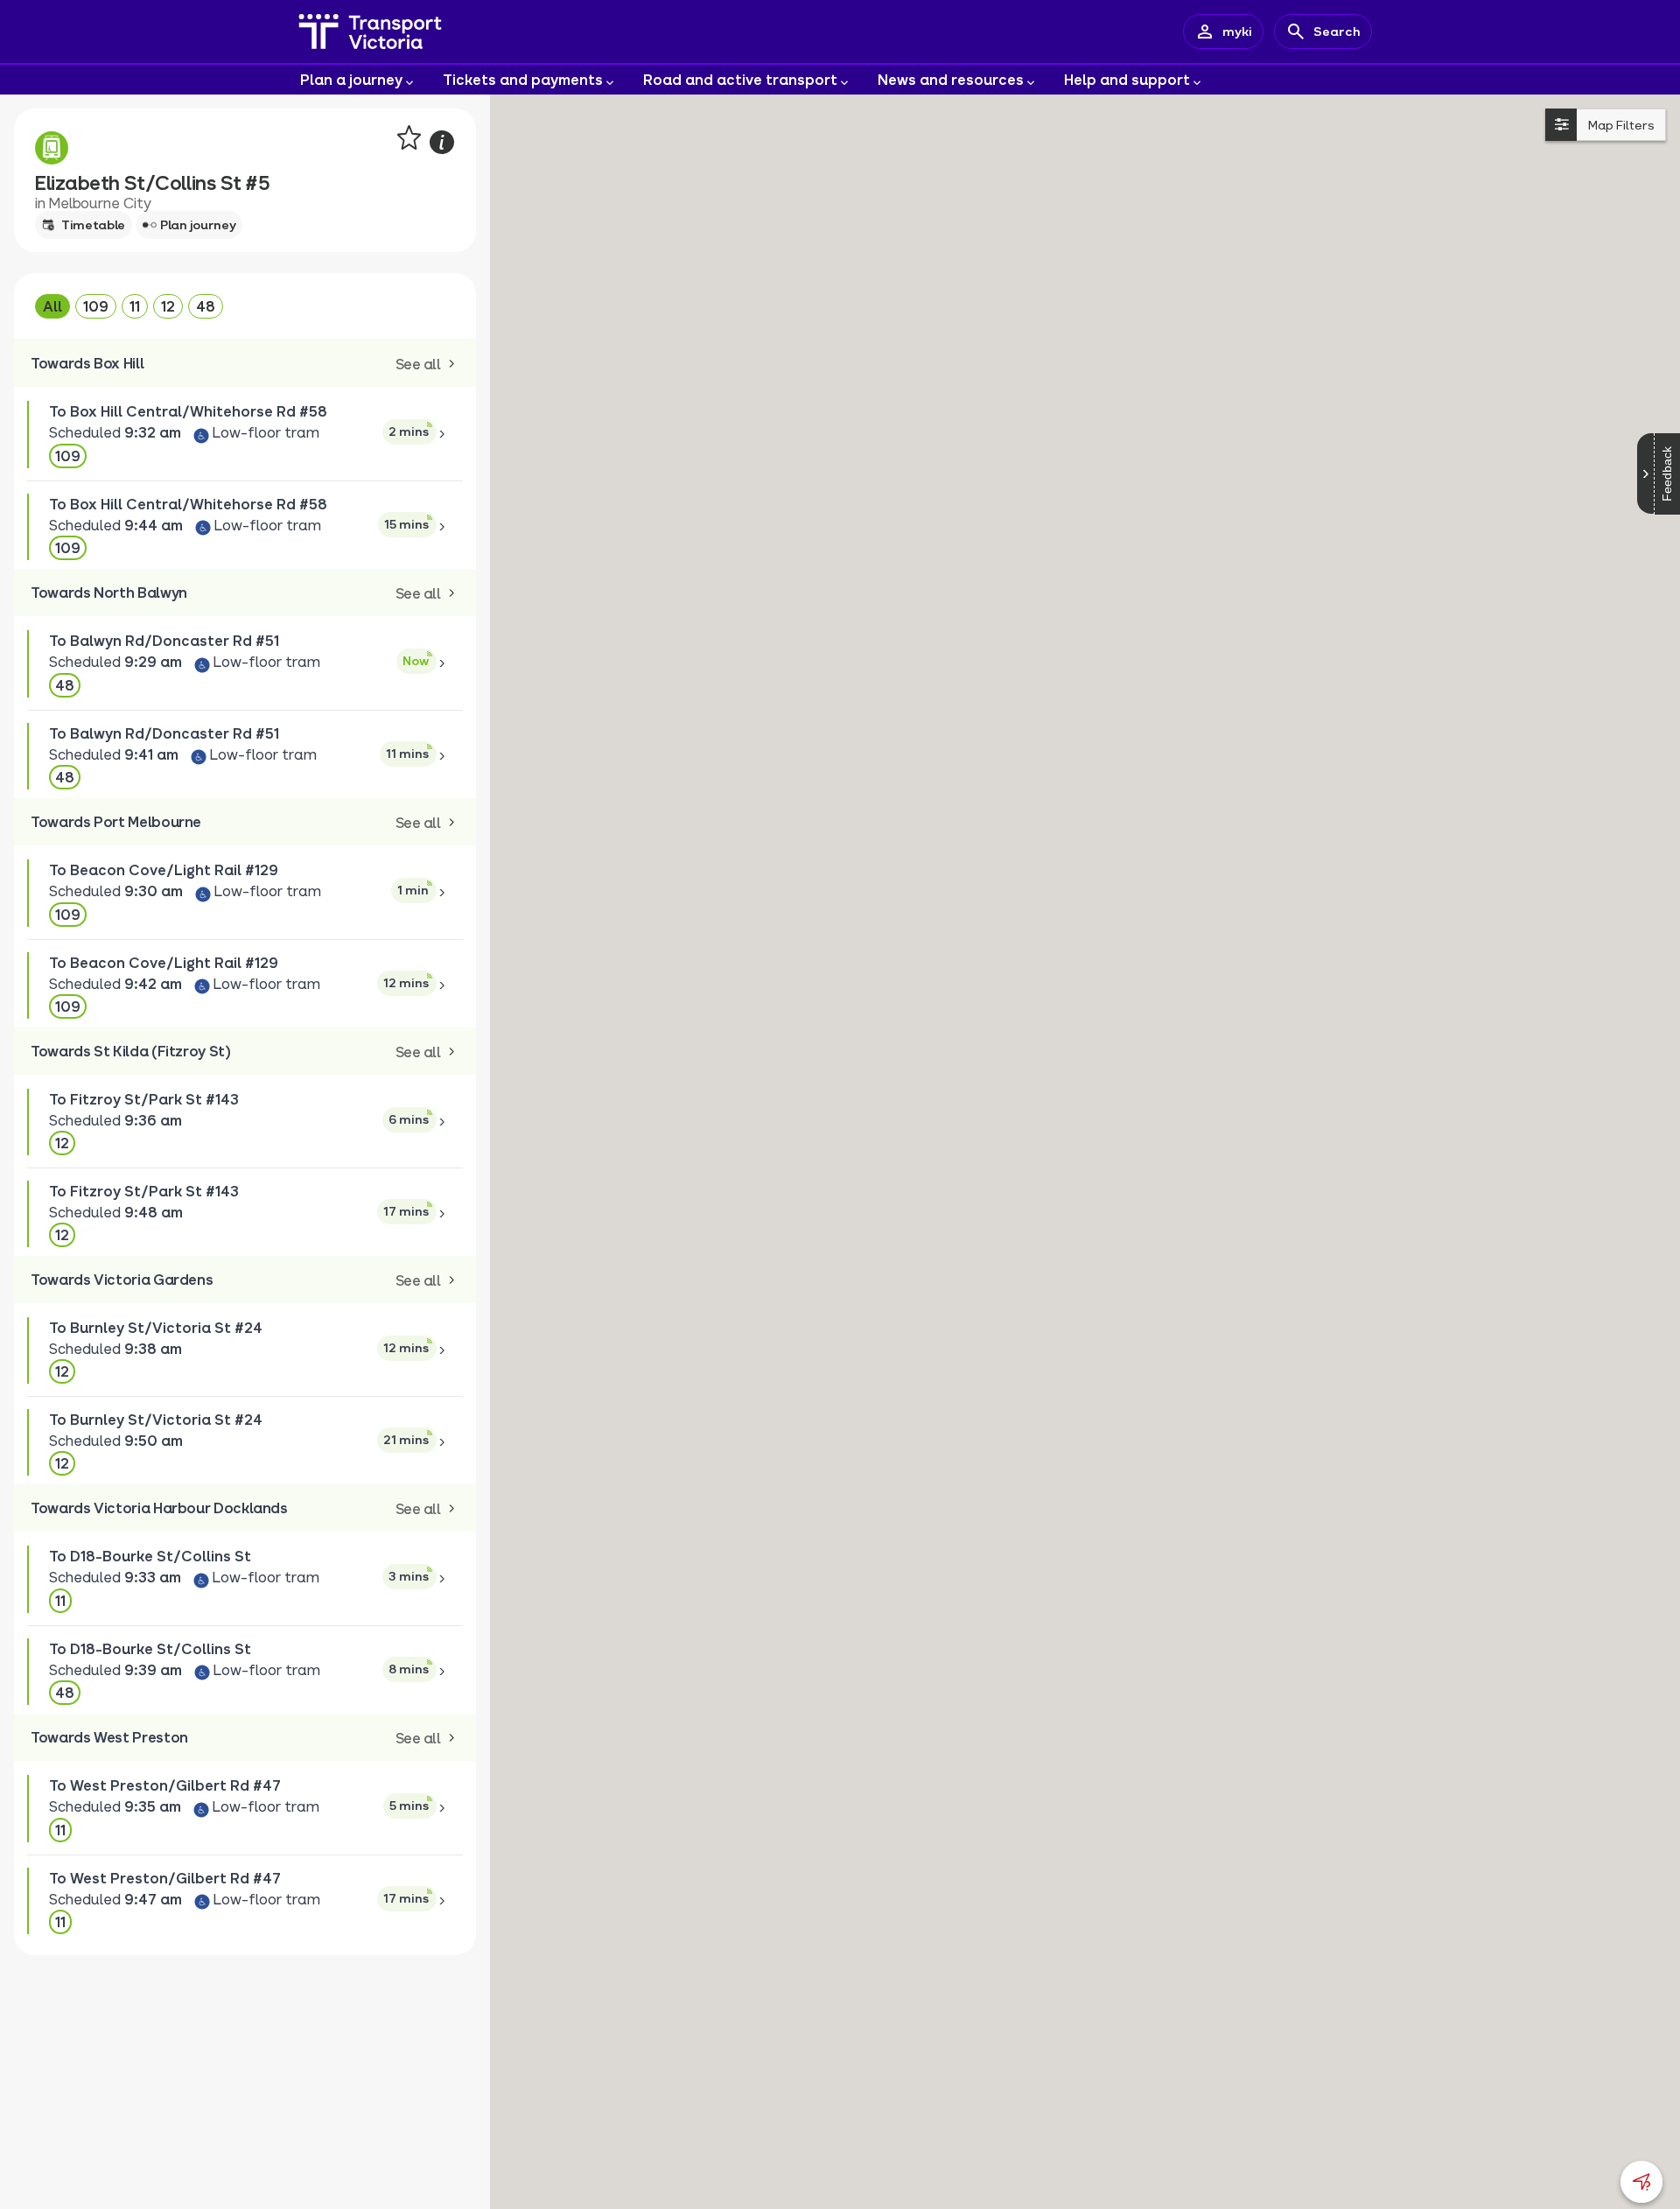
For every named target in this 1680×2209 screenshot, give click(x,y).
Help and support (1127, 79)
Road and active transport (740, 79)
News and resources (951, 79)
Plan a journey (351, 79)
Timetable (93, 224)
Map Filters (1621, 125)
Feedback (1667, 474)
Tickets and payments (523, 79)
